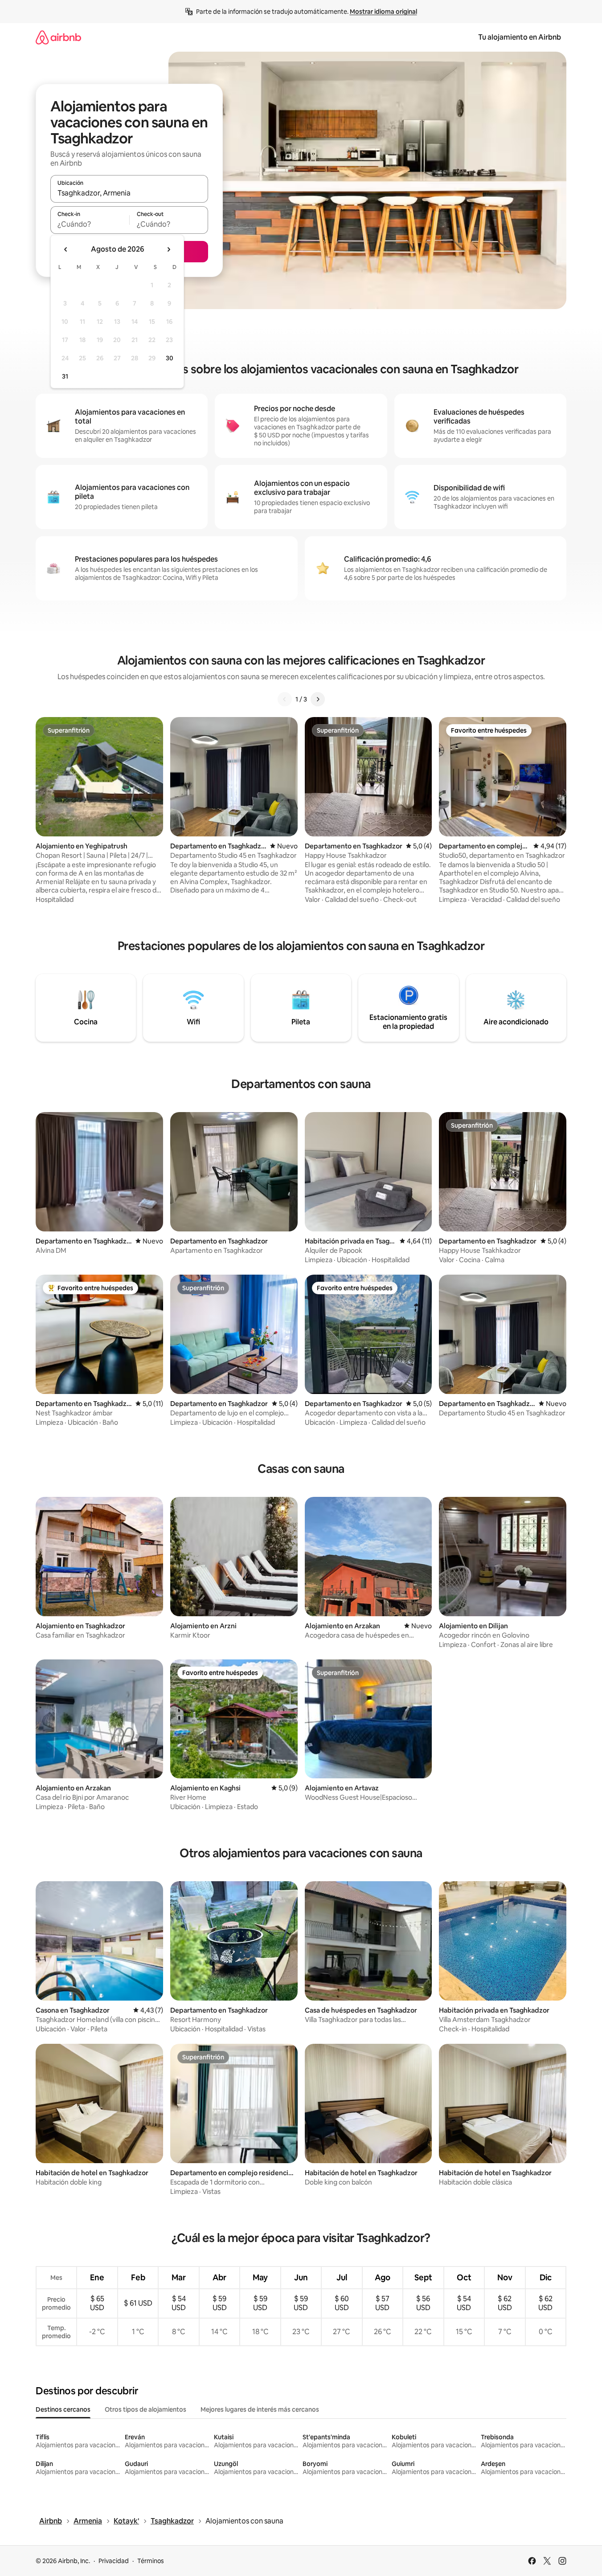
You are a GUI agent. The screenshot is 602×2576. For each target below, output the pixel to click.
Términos (151, 2561)
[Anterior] (285, 699)
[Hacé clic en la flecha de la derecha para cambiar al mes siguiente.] (168, 249)
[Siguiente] (318, 699)
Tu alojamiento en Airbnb (520, 37)
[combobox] (129, 193)
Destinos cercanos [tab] (63, 2409)
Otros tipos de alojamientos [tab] (145, 2409)
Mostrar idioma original (383, 12)
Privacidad (114, 2561)
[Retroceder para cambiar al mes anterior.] (66, 249)
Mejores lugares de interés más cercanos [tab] (260, 2409)
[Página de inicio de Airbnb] (58, 37)
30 (170, 358)
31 (65, 376)
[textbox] (90, 224)
